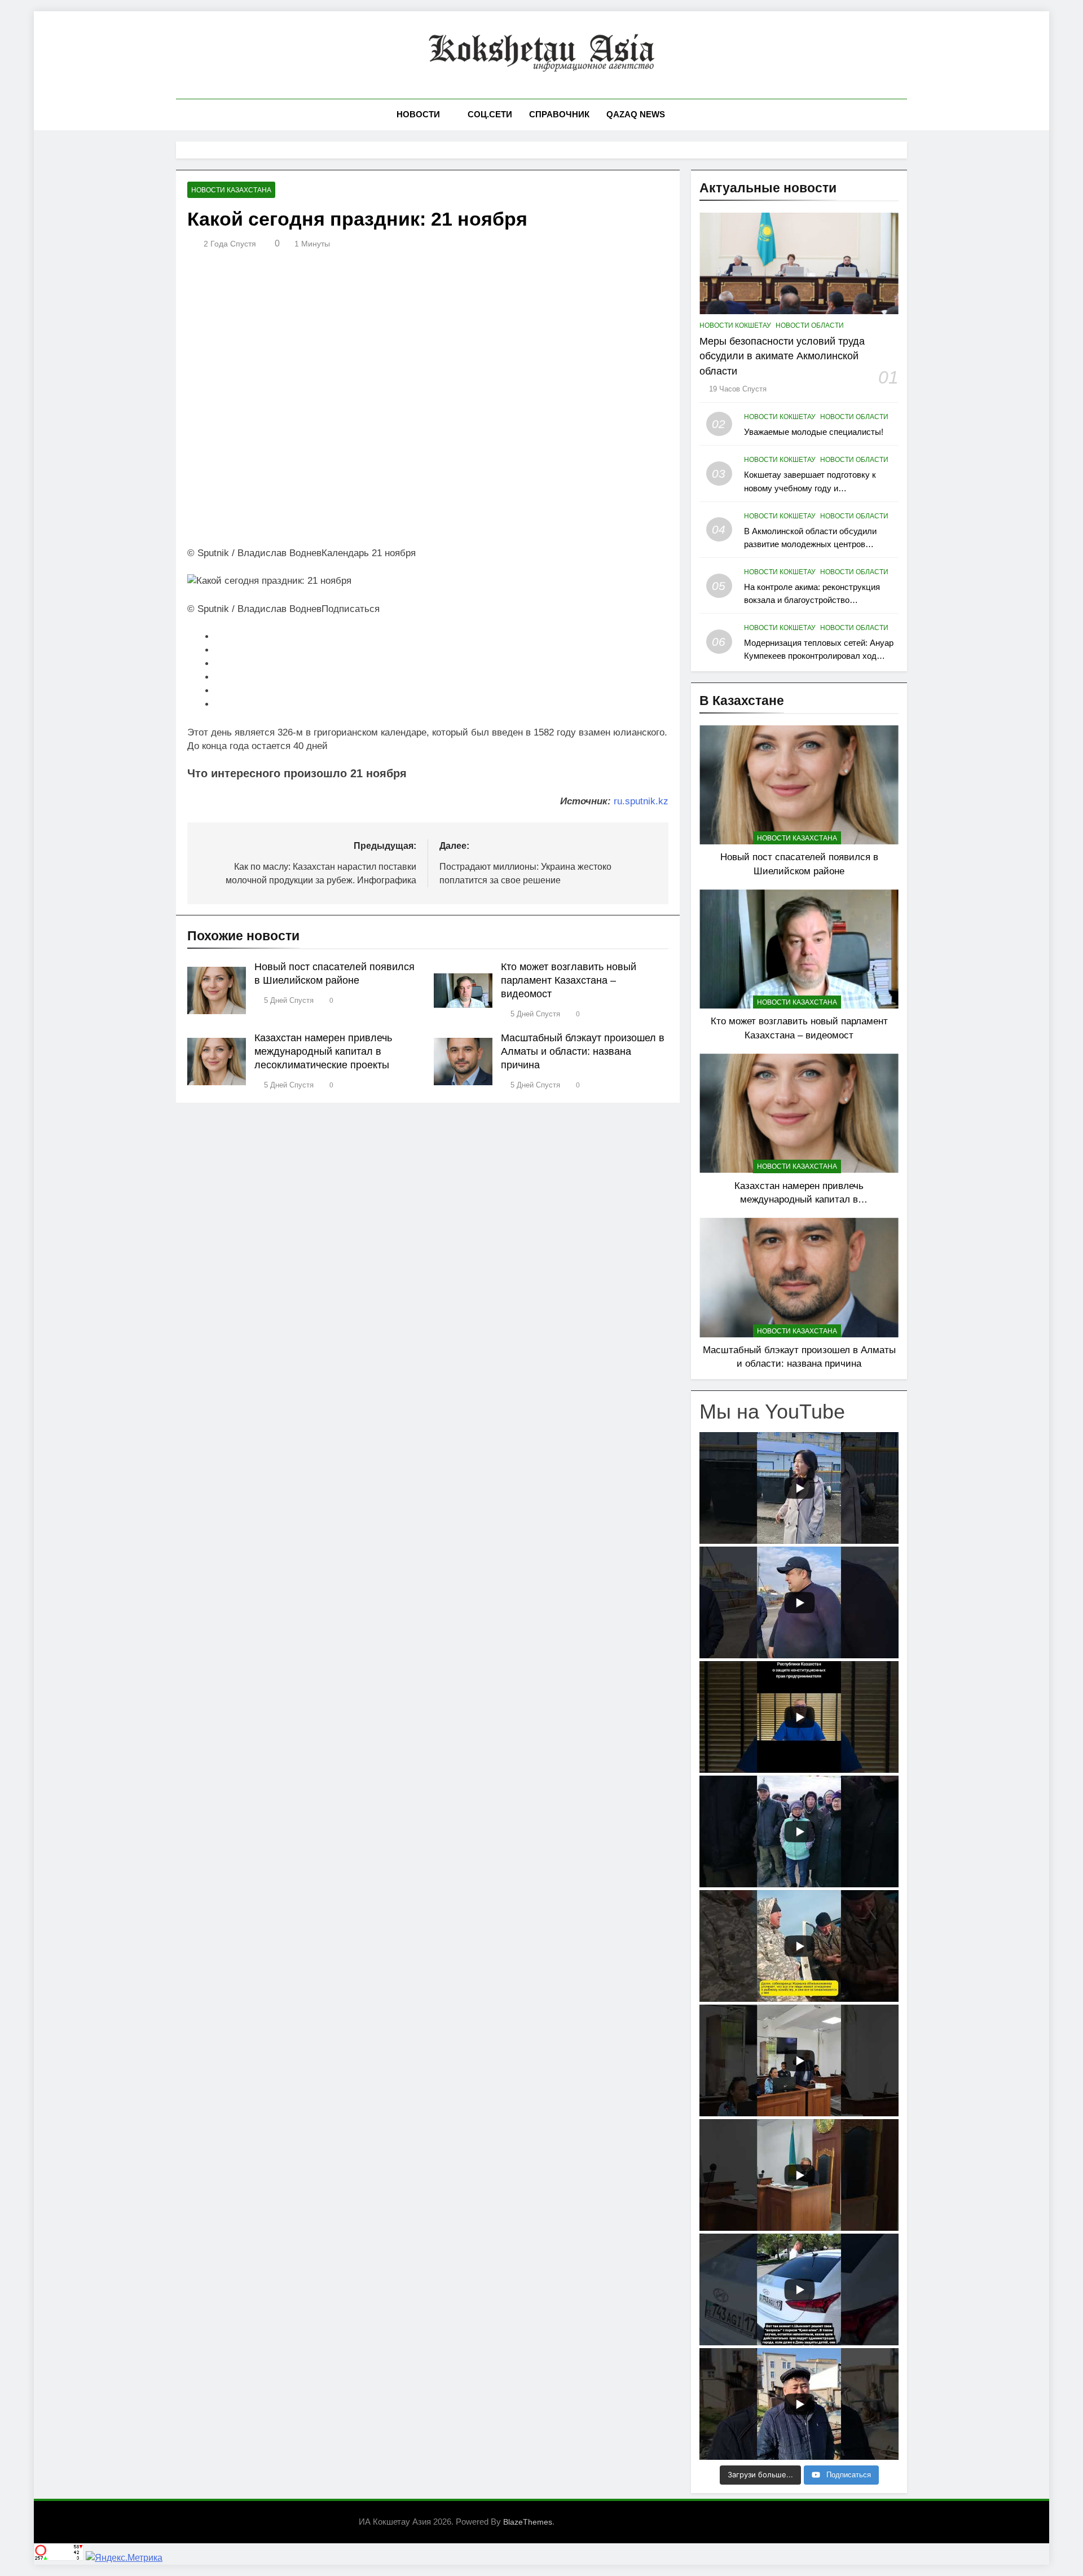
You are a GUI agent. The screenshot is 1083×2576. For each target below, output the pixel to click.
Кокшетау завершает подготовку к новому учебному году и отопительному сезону (810, 488)
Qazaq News (636, 114)
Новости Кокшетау (735, 325)
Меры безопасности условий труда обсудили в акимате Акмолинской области (782, 356)
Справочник (559, 114)
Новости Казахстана (231, 190)
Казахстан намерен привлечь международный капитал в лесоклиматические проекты (323, 1051)
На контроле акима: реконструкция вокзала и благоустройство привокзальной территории (812, 600)
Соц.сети (490, 114)
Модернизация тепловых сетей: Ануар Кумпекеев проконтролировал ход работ (819, 656)
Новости (418, 114)
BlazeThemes (528, 2522)
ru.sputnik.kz (641, 801)
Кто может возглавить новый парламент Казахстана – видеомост (569, 980)
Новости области (810, 325)
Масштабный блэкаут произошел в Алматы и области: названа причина (583, 1051)
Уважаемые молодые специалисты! (814, 432)
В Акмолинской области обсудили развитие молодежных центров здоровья (810, 544)
